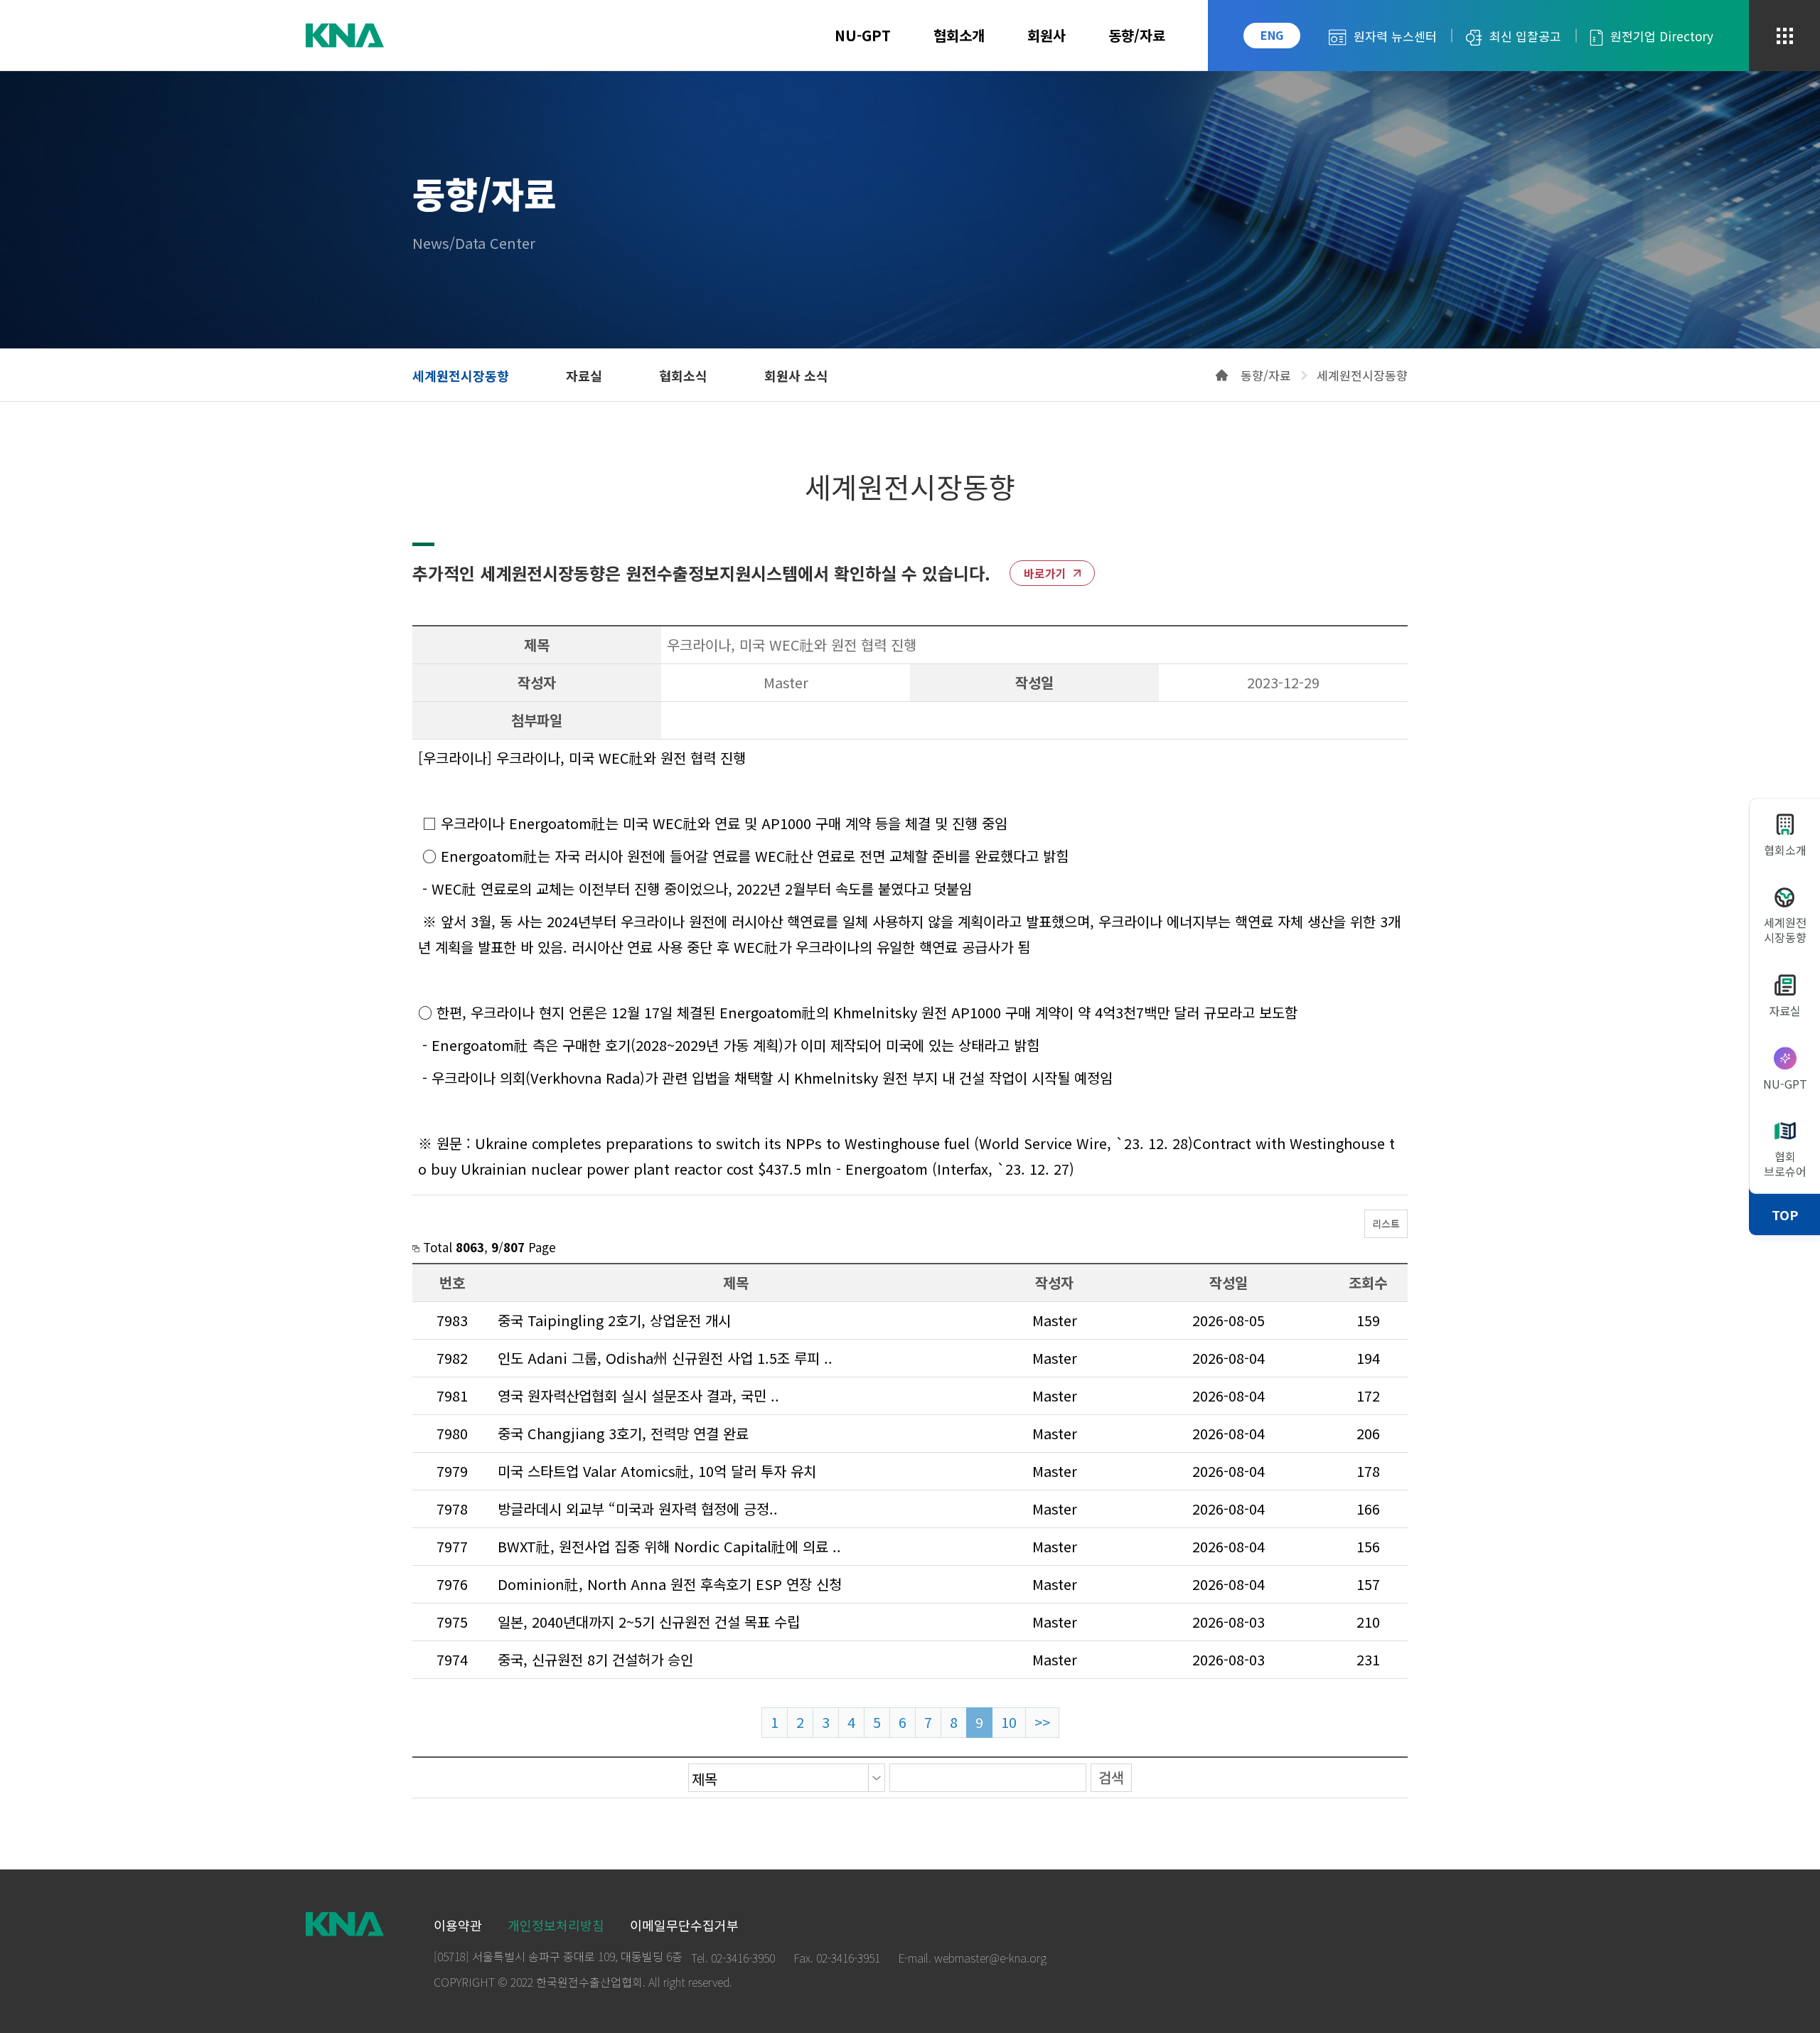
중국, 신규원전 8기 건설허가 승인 (595, 1659)
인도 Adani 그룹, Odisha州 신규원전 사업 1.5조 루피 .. (665, 1358)
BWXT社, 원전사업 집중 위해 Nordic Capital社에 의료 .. (669, 1546)
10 (1009, 1722)
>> (1042, 1722)
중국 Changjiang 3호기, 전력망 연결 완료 (623, 1433)
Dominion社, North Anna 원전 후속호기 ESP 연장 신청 (670, 1584)
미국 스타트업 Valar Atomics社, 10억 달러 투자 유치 (657, 1471)
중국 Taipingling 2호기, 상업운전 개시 (614, 1320)
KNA (345, 36)
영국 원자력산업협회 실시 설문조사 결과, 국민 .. (638, 1396)
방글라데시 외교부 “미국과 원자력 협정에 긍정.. (638, 1509)
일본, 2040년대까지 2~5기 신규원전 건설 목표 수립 (649, 1622)
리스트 (1386, 1224)
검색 (1111, 1777)
